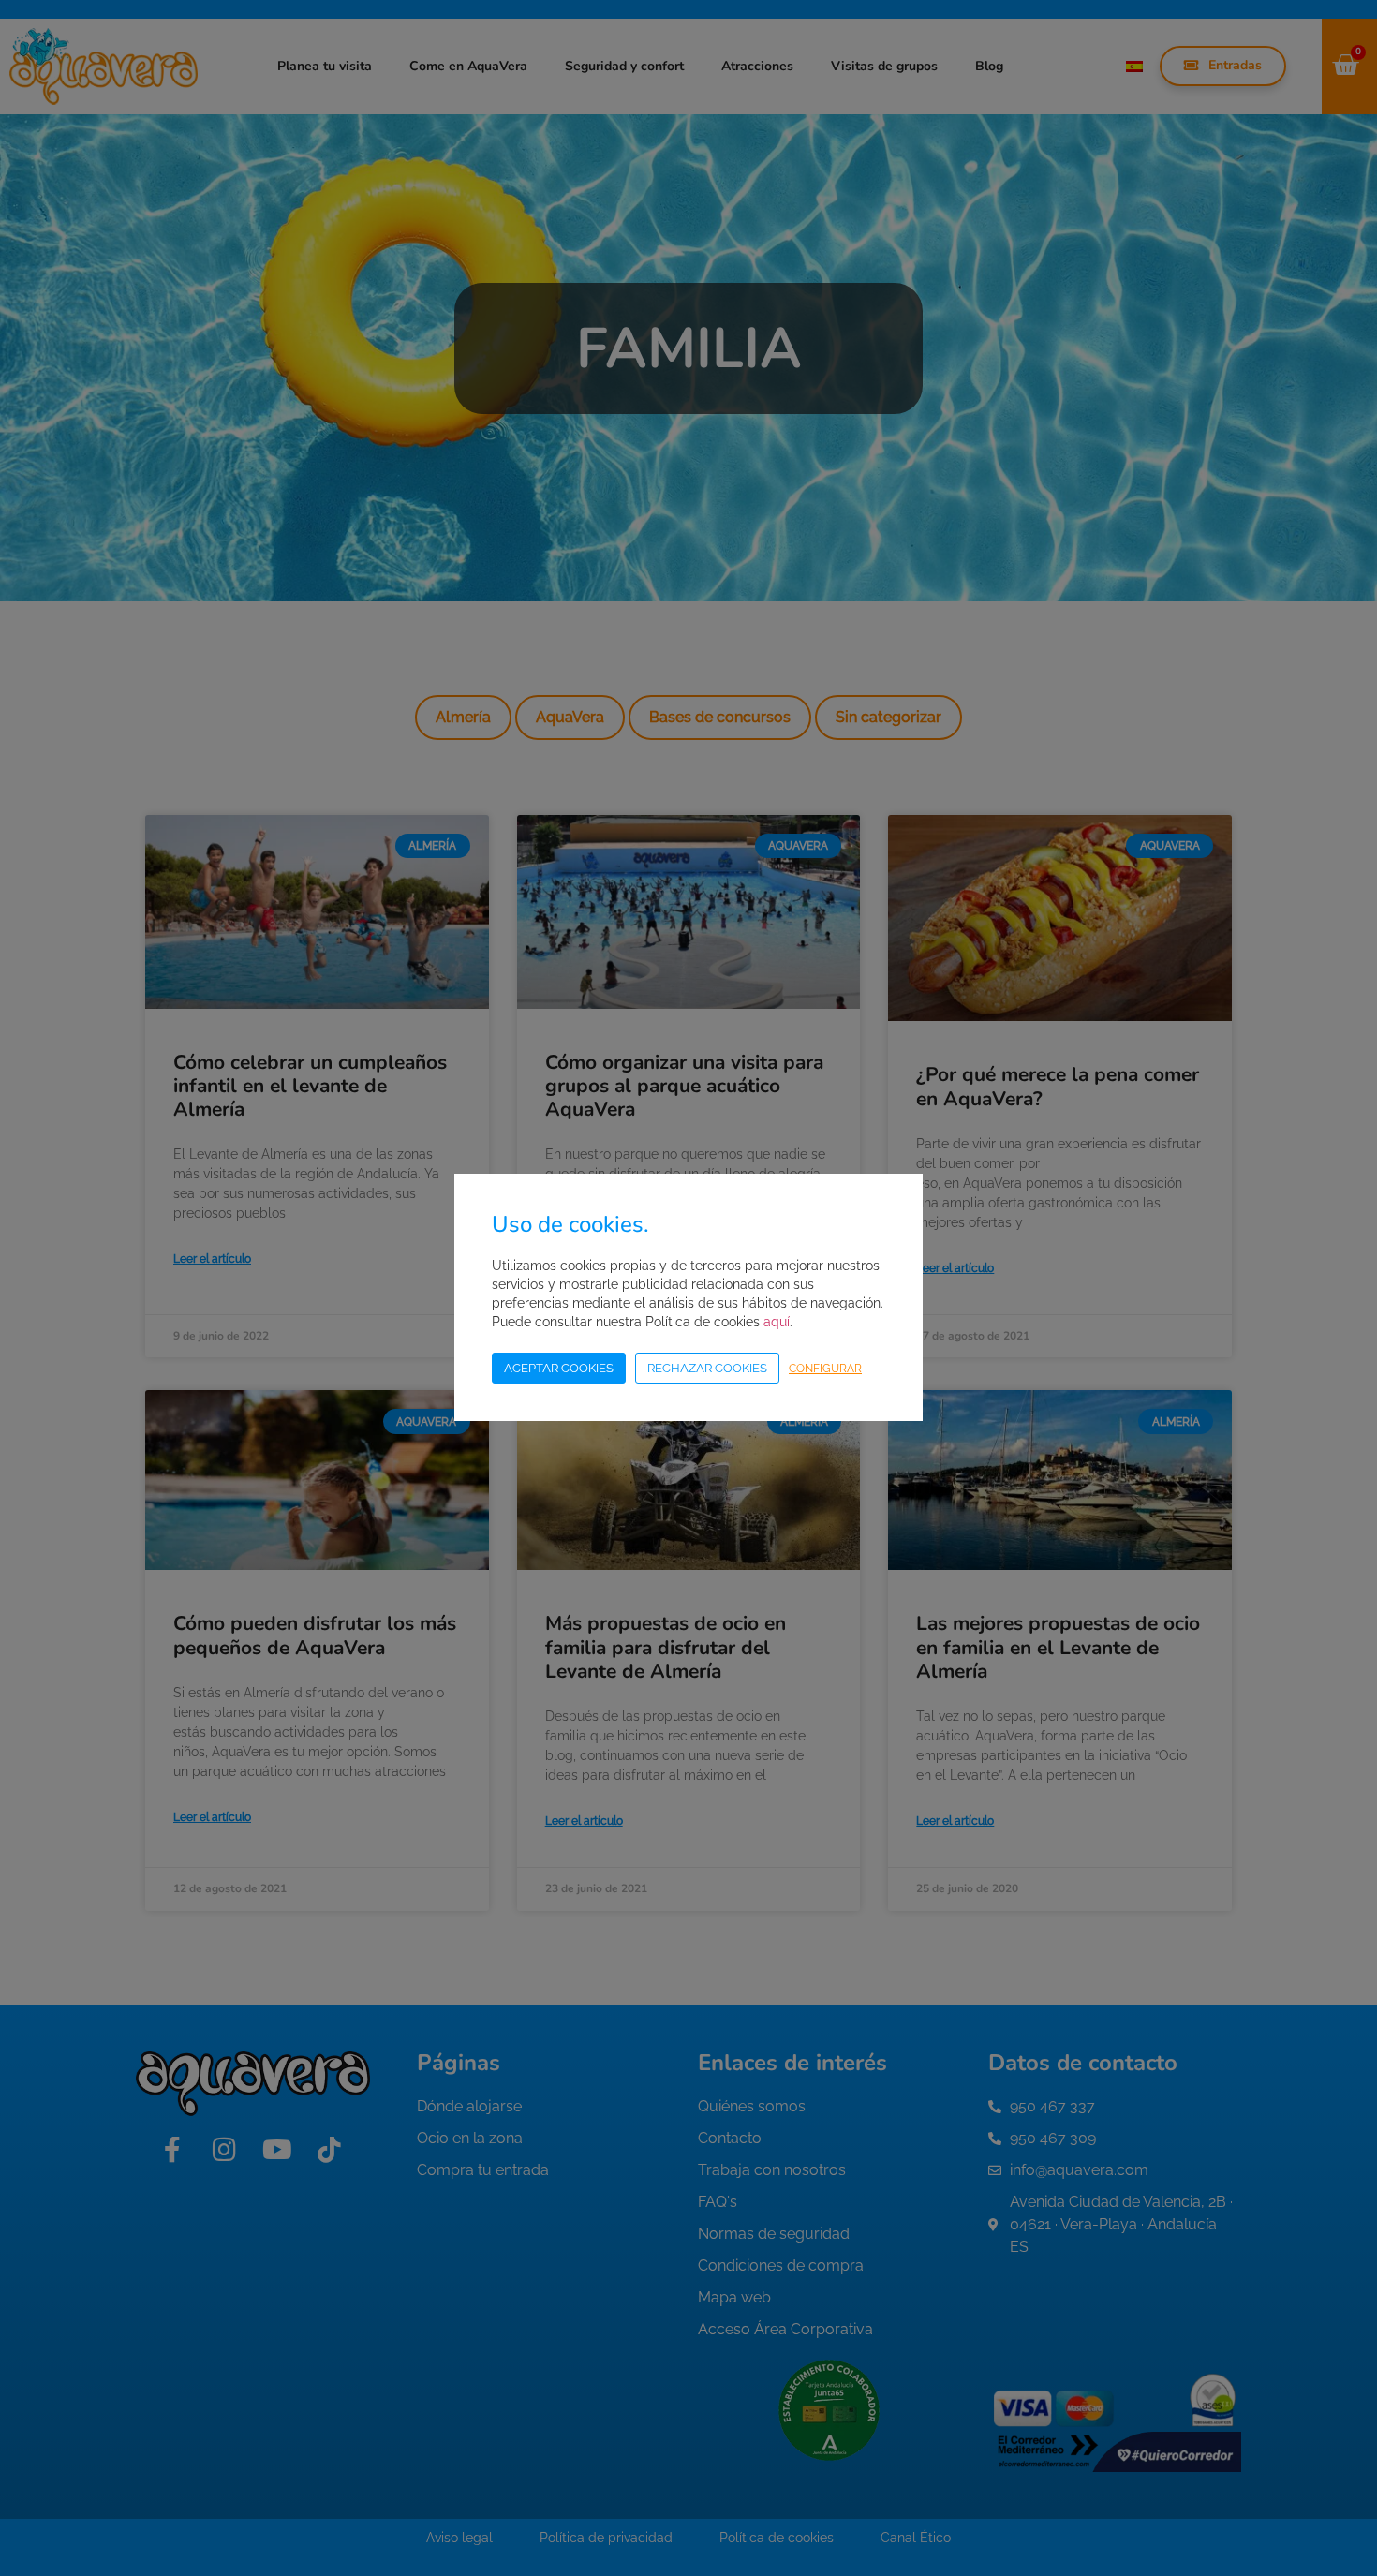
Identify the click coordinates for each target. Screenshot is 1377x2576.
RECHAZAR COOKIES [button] (707, 1368)
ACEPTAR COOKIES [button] (559, 1368)
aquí (777, 1322)
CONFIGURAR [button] (825, 1369)
